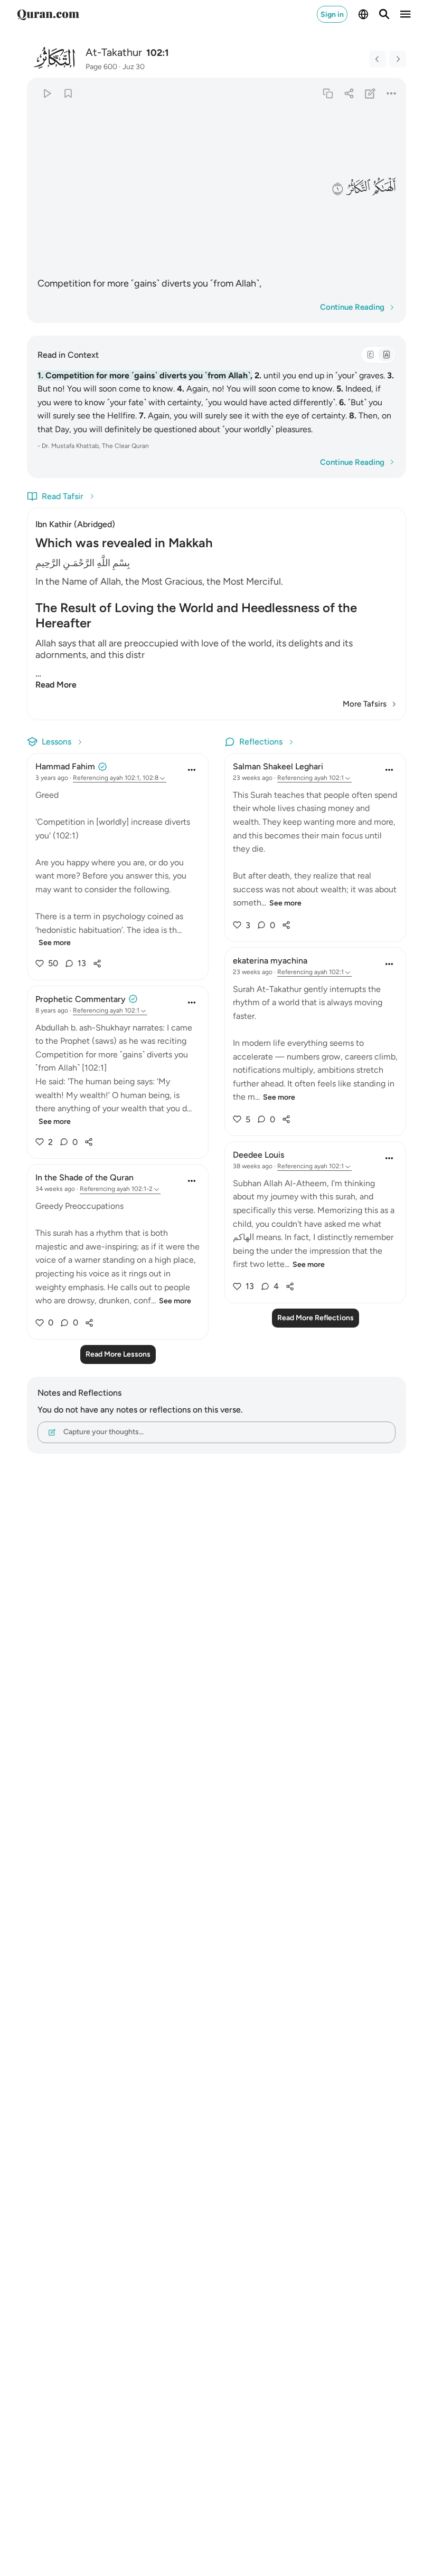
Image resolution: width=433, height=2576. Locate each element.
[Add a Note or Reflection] (370, 93)
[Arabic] (370, 355)
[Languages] (363, 14)
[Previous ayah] (378, 59)
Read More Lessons (118, 1354)
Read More (56, 685)
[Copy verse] (328, 93)
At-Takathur (114, 52)
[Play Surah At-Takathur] (47, 93)
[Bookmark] (68, 93)
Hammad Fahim (65, 766)
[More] (392, 93)
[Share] (349, 93)
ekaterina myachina (270, 961)
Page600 (101, 67)
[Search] (384, 14)
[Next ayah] (398, 59)
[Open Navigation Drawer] (406, 14)
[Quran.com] (48, 14)
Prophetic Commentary (81, 999)
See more (55, 943)
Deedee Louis (258, 1155)
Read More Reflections (316, 1318)
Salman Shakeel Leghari (278, 766)
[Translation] (386, 355)
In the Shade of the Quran (84, 1177)
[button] (384, 188)
